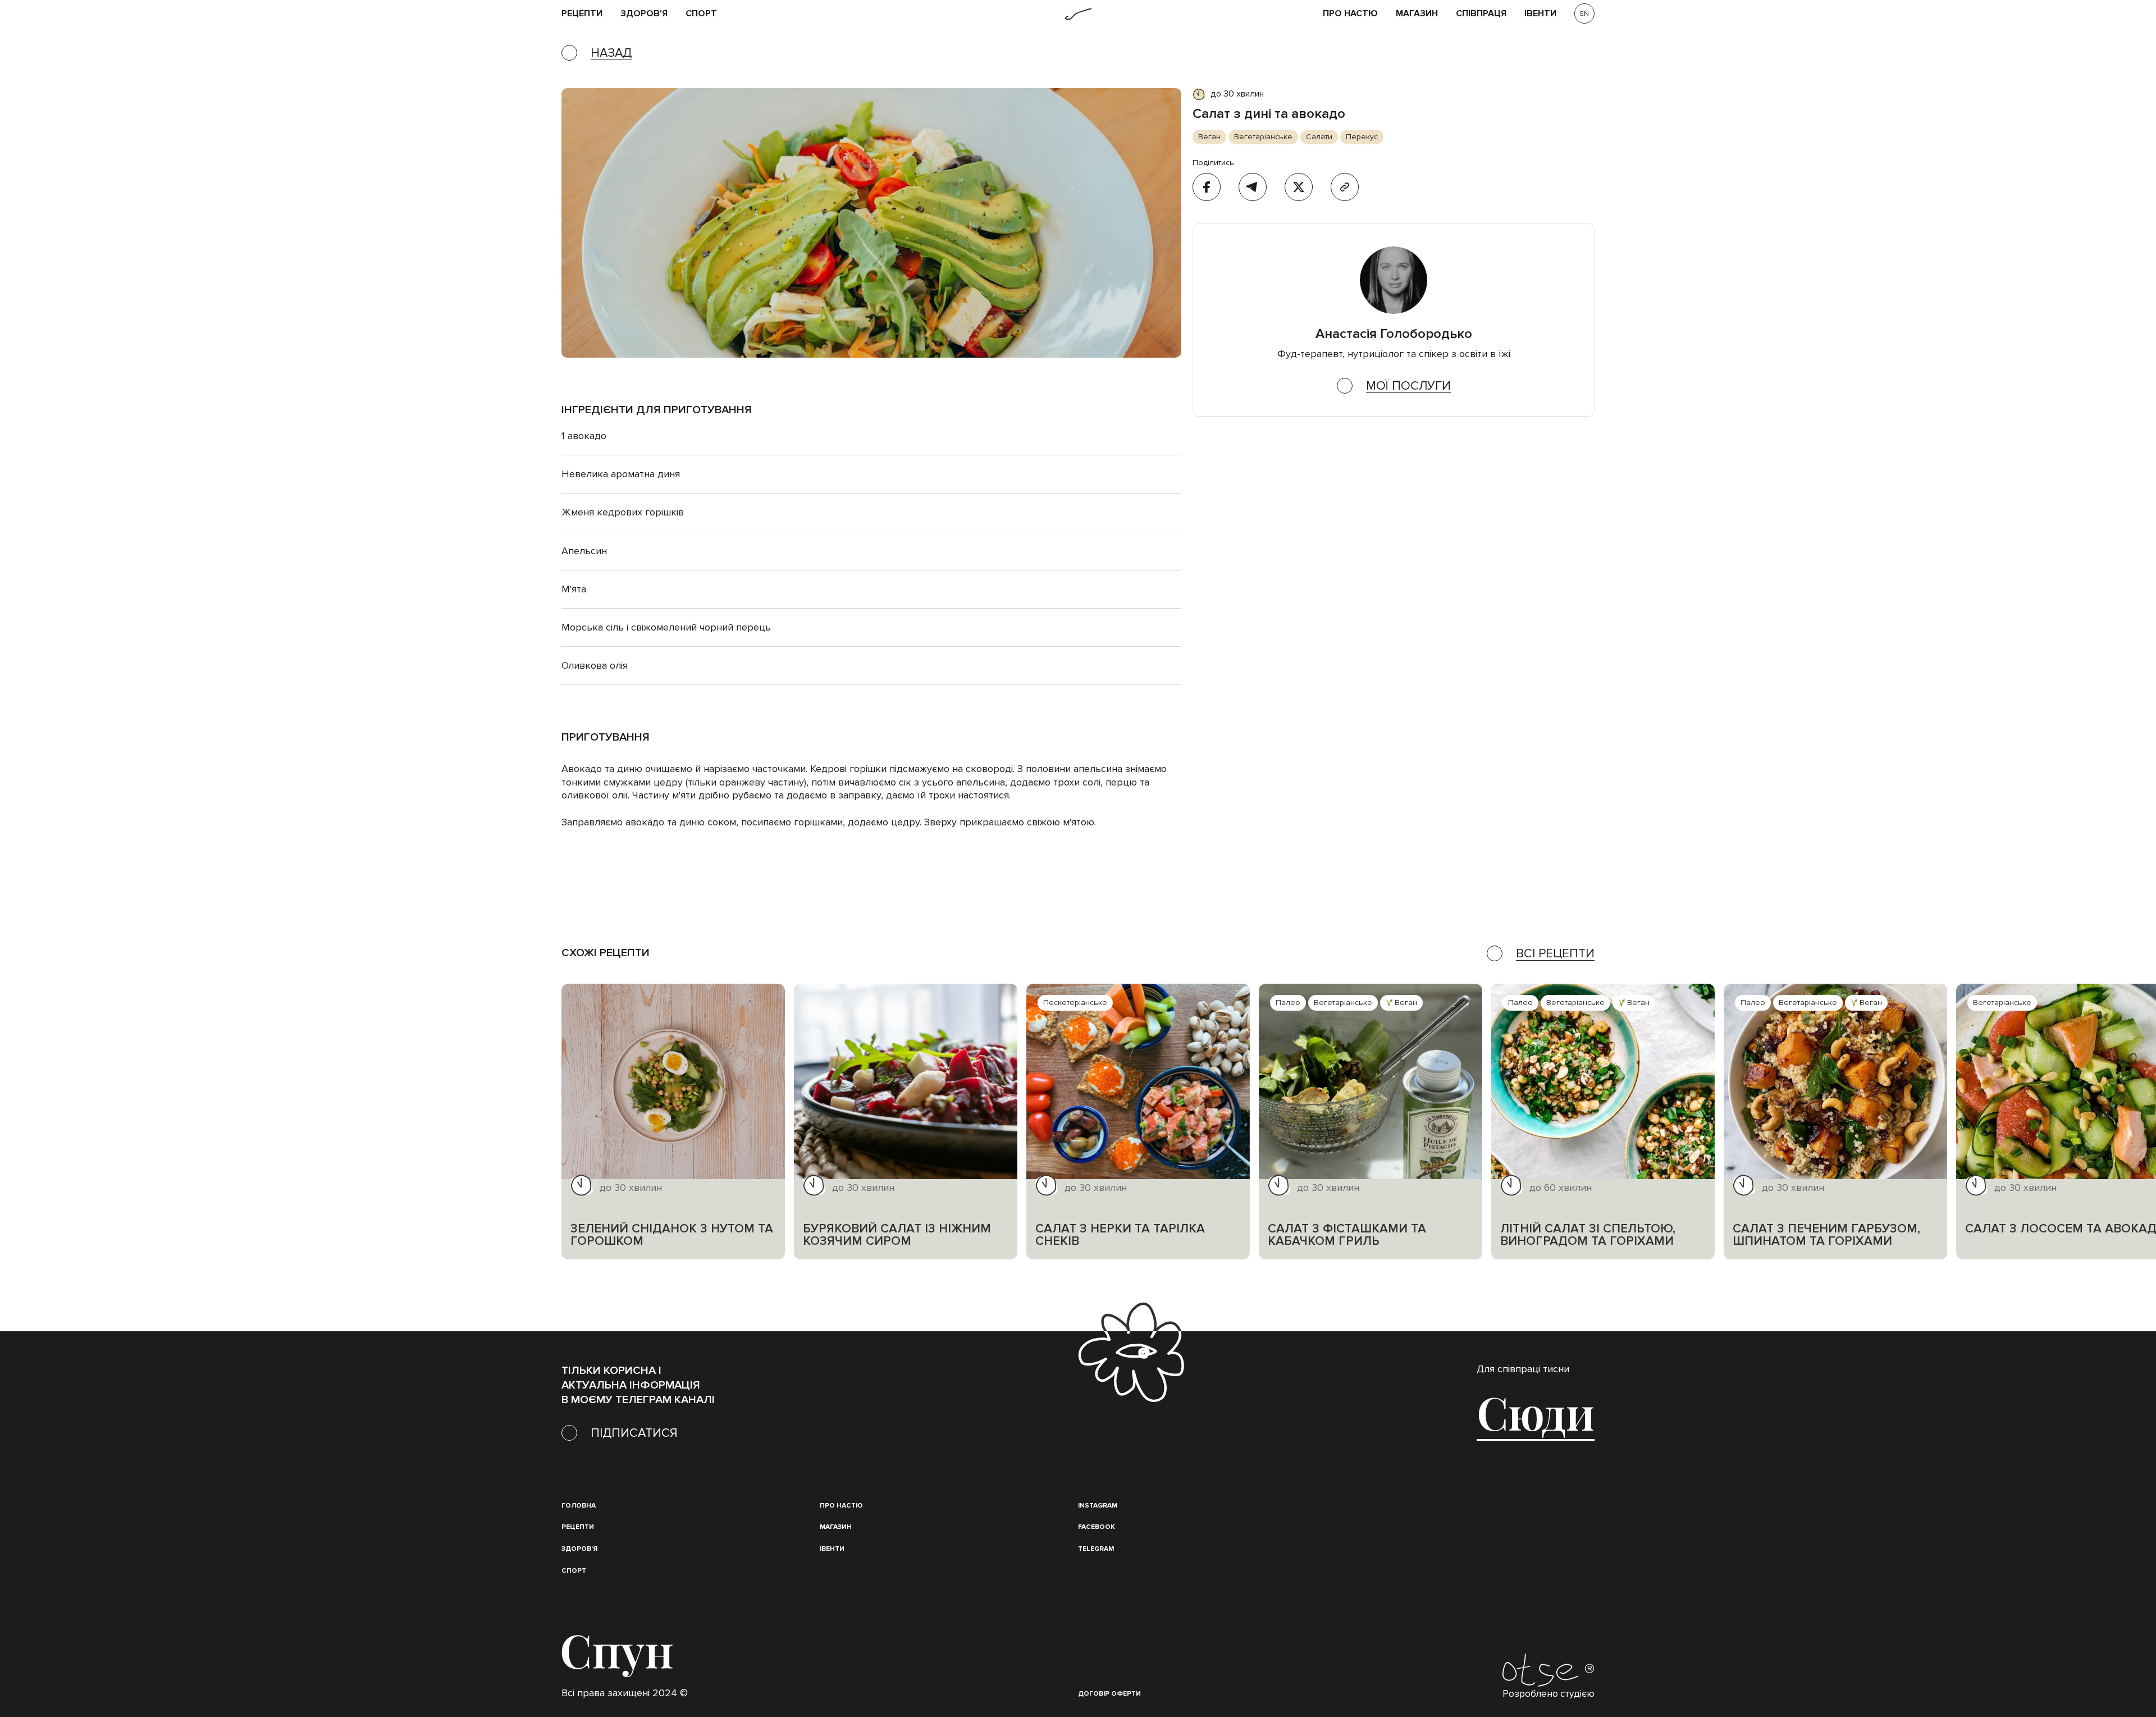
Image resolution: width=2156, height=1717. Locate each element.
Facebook (1097, 1527)
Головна (579, 1506)
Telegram (1096, 1549)
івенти (1540, 14)
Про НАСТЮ (1350, 14)
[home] (1078, 14)
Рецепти (578, 1527)
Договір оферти (1109, 1694)
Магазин (1417, 14)
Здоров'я (644, 14)
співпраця (1481, 14)
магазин (836, 1527)
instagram (1098, 1506)
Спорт (701, 14)
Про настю (841, 1506)
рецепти (582, 14)
